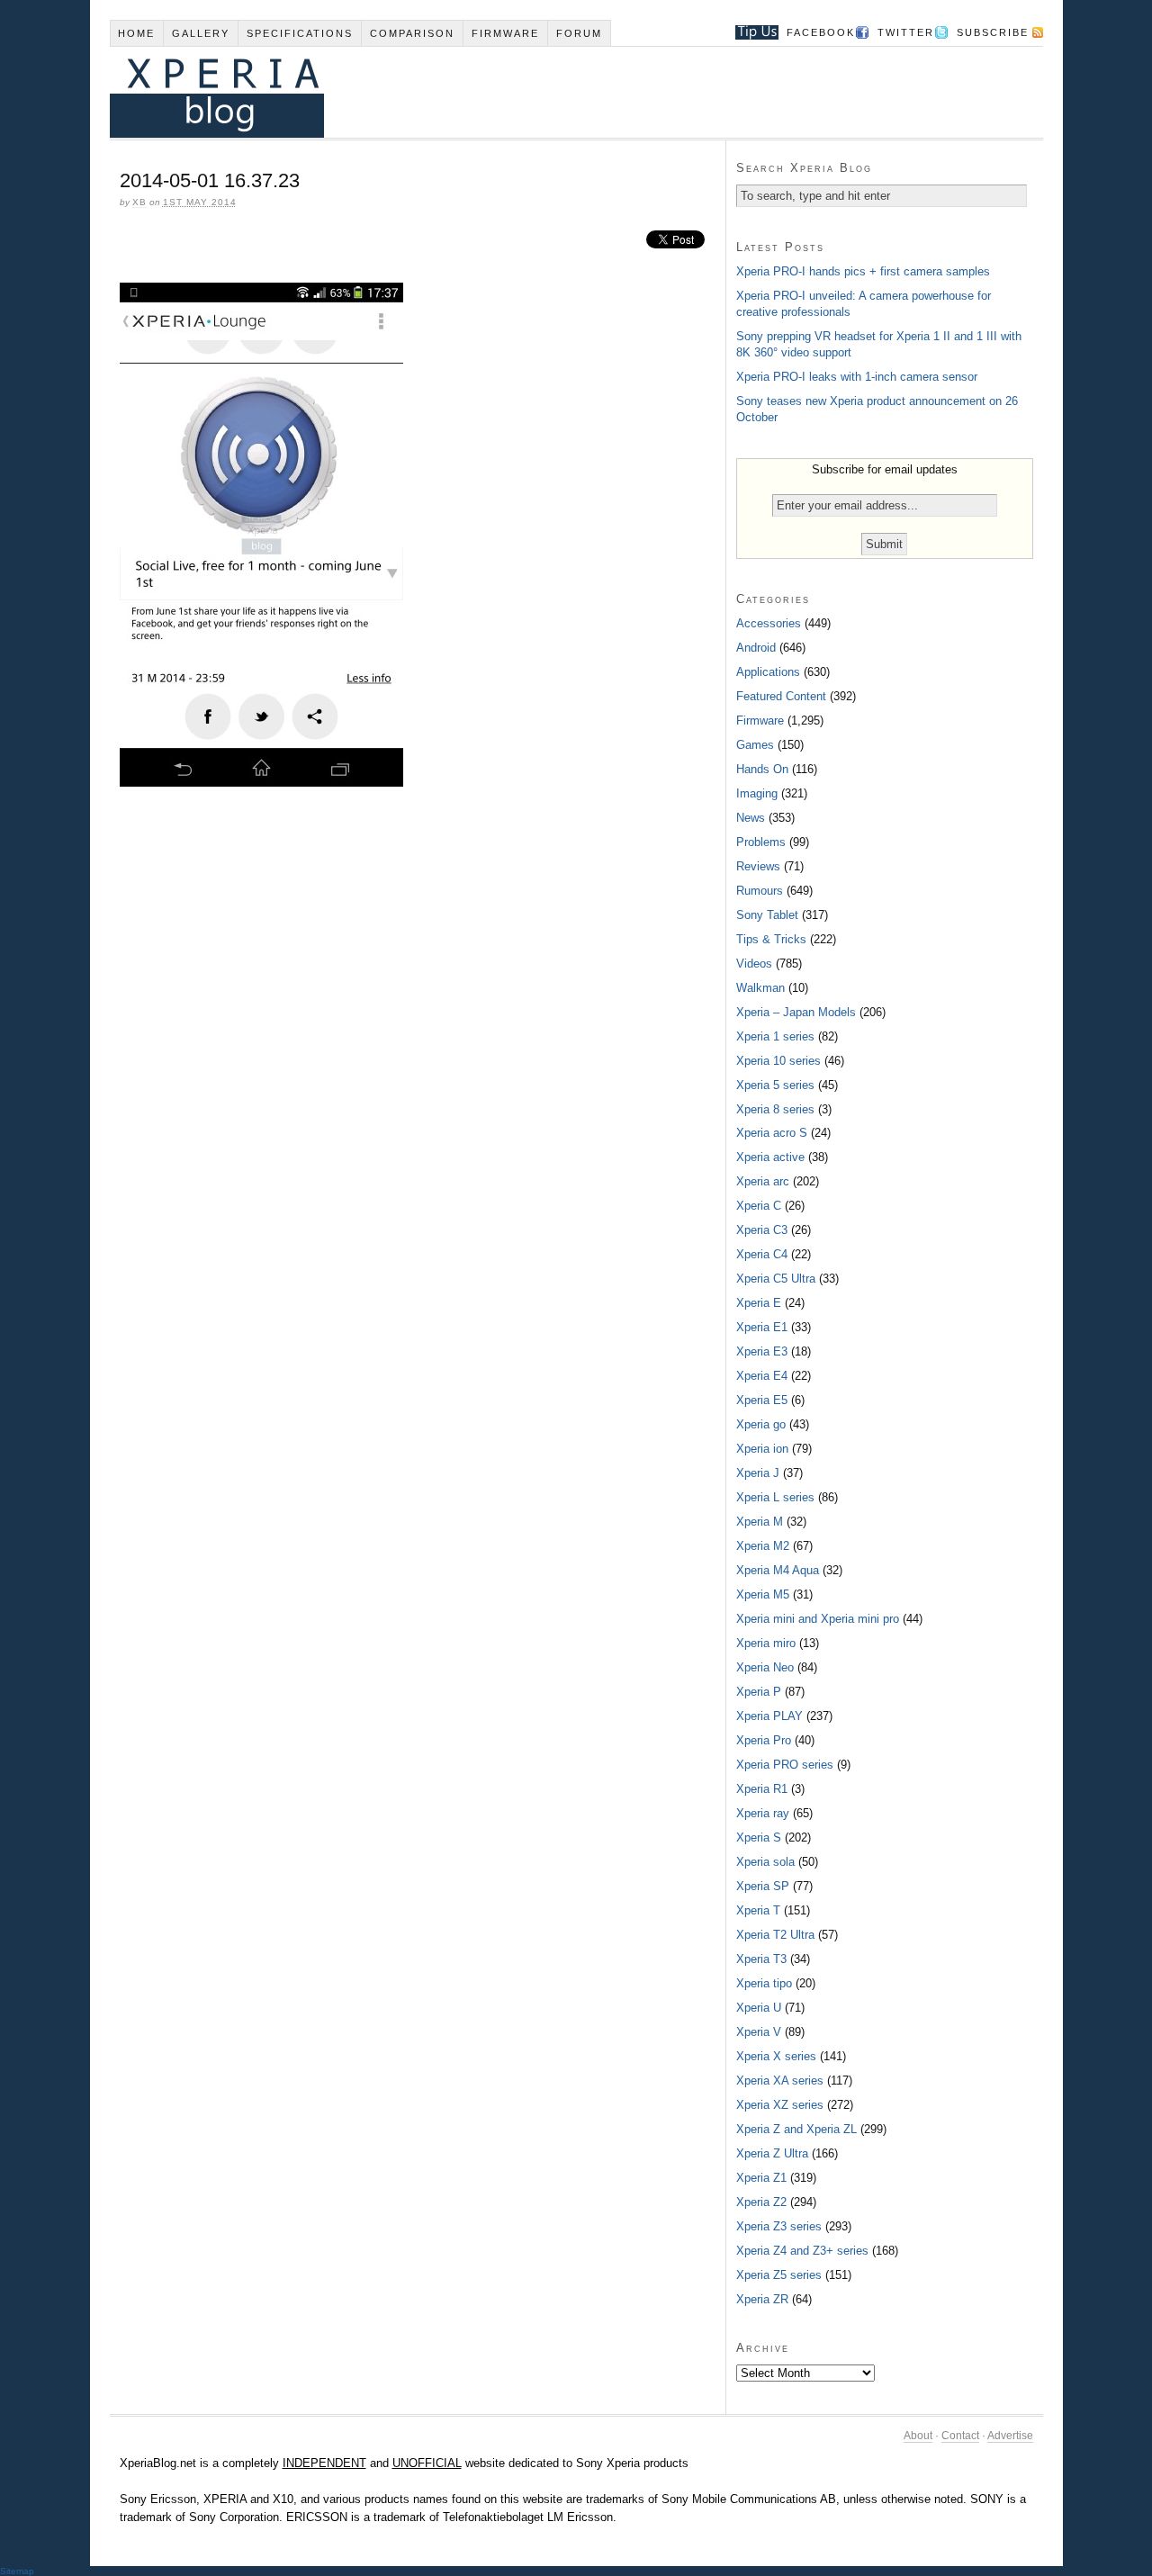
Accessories (769, 623)
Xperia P (759, 1692)
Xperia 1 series (775, 1036)
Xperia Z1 (761, 2178)
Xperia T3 (761, 1959)
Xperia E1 (762, 1327)
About (918, 2436)
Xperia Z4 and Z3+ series (802, 2251)
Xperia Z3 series (779, 2226)
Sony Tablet (767, 915)
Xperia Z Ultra (772, 2153)
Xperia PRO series (785, 1765)
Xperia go (761, 1424)
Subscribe (993, 32)
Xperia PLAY (769, 1716)
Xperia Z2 (761, 2202)
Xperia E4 (762, 1376)
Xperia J (758, 1473)
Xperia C (759, 1206)
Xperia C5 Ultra (776, 1279)
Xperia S (759, 1837)
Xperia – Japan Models (796, 1012)
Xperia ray (763, 1813)
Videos (754, 964)
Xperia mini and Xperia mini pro (818, 1619)
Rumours (760, 891)
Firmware (505, 33)
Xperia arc (763, 1181)
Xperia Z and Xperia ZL (796, 2129)
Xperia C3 (762, 1230)
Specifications (300, 33)
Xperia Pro (764, 1740)
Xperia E (759, 1303)
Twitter (906, 32)
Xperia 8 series (775, 1109)
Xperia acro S (772, 1133)
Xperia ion (762, 1449)
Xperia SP (763, 1886)
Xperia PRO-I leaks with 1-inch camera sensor (857, 377)
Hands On (762, 769)
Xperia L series (775, 1497)
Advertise (1010, 2436)
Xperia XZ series (780, 2105)
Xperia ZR (762, 2299)
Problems (761, 842)
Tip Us (750, 32)
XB (139, 202)
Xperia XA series (780, 2081)
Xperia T (758, 1910)
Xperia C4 (762, 1254)
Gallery (201, 33)
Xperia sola (765, 1862)
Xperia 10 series (778, 1061)
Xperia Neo (765, 1667)
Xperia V (759, 2032)
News (751, 818)
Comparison (412, 33)
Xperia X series (776, 2056)
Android (756, 648)
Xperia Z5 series (779, 2275)
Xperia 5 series (775, 1085)
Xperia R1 (762, 1789)
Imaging (757, 793)
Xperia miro (766, 1643)
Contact (960, 2436)
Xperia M (760, 1522)
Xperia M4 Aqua (778, 1570)
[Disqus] (418, 1047)
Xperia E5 (762, 1400)
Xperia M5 (763, 1594)
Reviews (758, 866)
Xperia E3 (762, 1351)
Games (755, 745)
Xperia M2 (763, 1546)
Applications (768, 672)
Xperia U (759, 2008)
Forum (579, 33)
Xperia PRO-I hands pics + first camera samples (863, 271)
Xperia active (770, 1157)
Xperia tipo (764, 1983)
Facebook (821, 32)
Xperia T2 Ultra (775, 1935)
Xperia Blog (552, 92)
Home (136, 33)
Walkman (760, 988)
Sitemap (17, 2571)
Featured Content (781, 696)
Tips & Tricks (771, 939)
